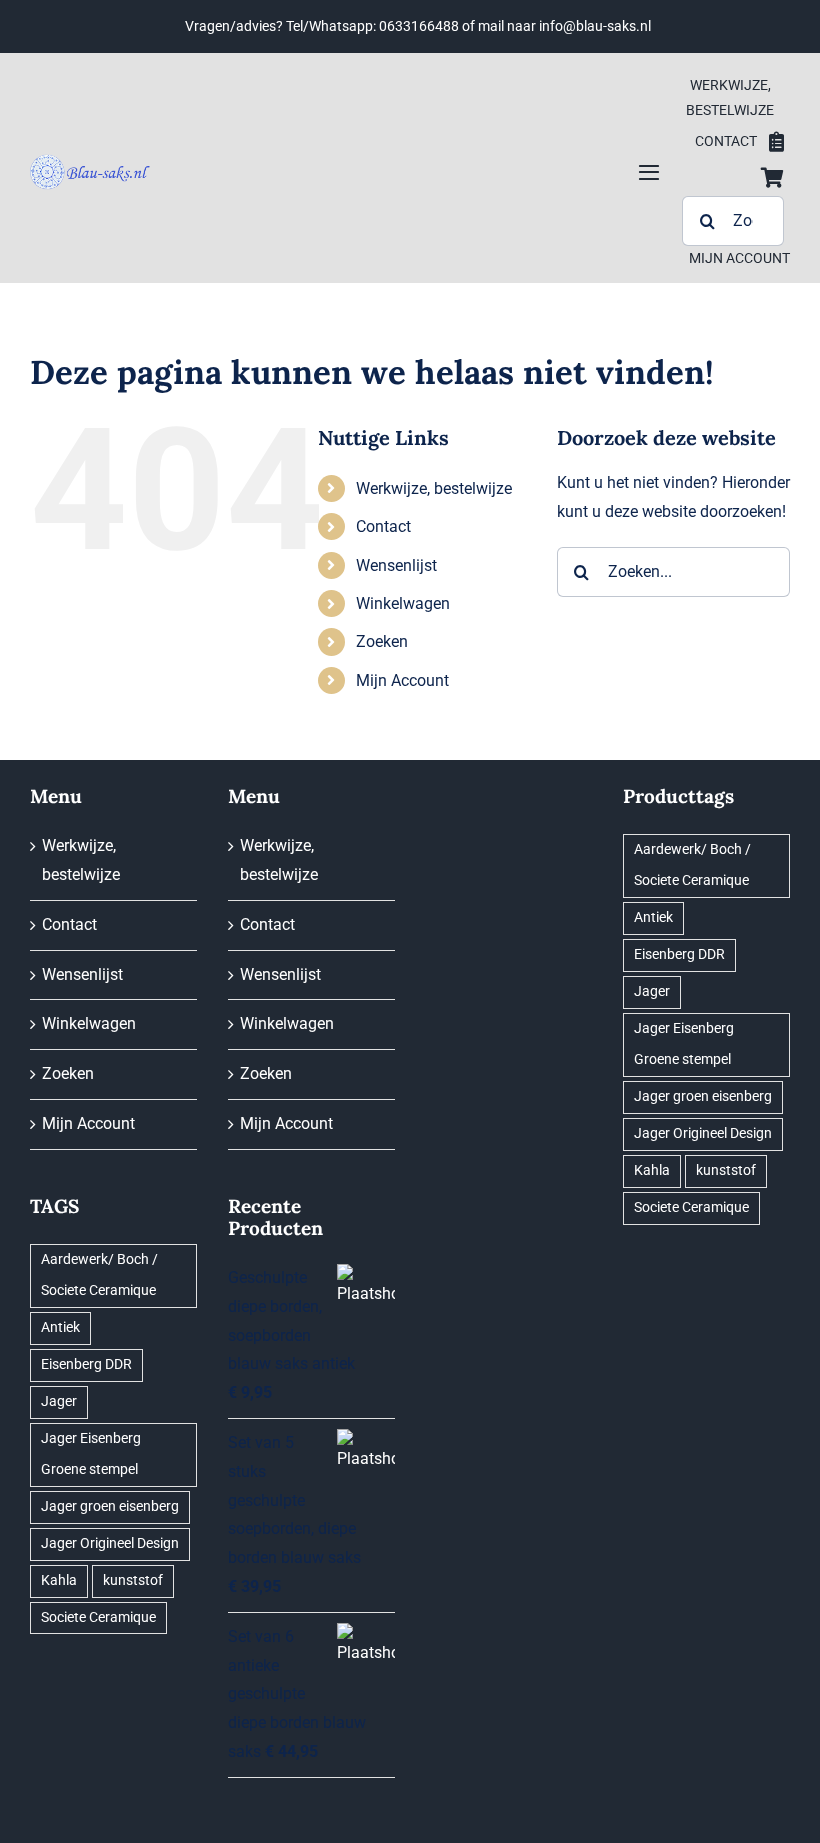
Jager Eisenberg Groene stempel (91, 1454)
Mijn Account (402, 680)
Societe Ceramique (98, 1617)
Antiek (60, 1327)
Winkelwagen (403, 603)
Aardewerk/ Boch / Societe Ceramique (99, 1275)
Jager (59, 1401)
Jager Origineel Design (110, 1543)
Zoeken (382, 641)
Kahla (59, 1580)
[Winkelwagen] (772, 178)
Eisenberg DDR (86, 1364)
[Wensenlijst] (776, 142)
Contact (383, 526)
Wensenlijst (396, 565)
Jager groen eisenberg (110, 1506)
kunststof (133, 1580)
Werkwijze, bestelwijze (434, 488)
